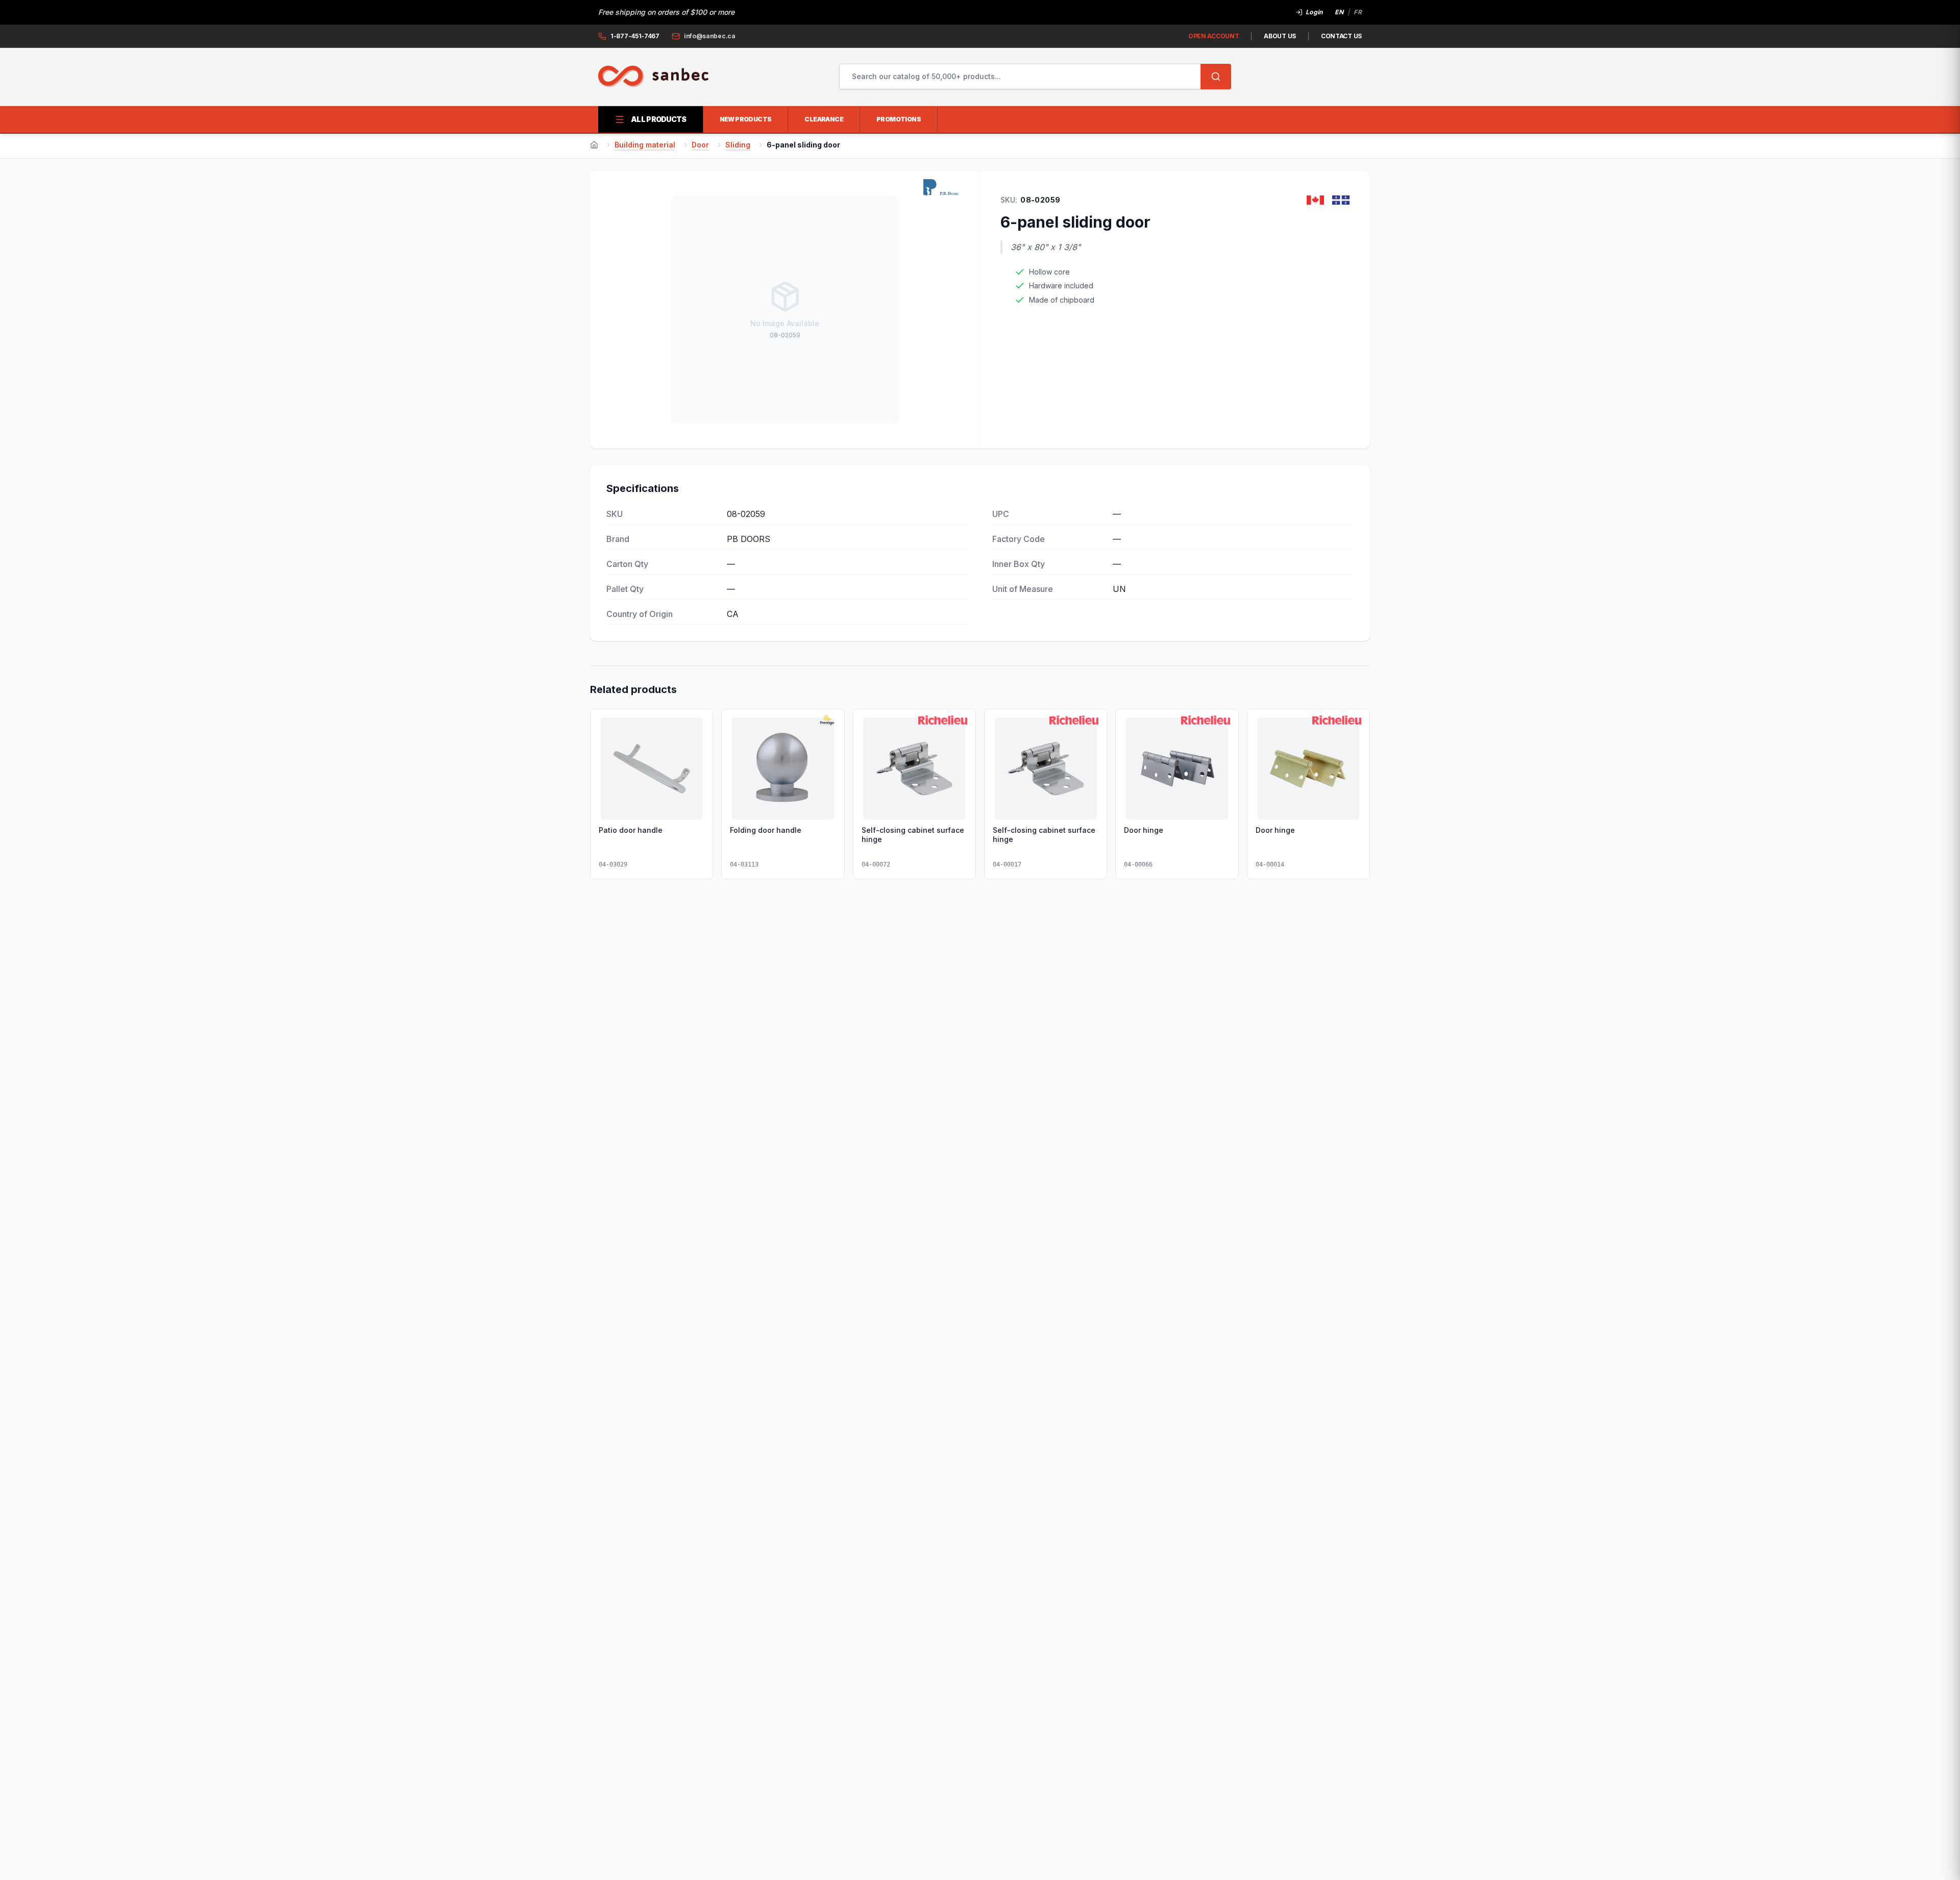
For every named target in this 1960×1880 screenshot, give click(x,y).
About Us (1280, 36)
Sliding (738, 145)
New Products (746, 119)
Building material (645, 145)
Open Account (1214, 36)
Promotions (899, 119)
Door (700, 145)
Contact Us (1341, 36)
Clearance (824, 119)
